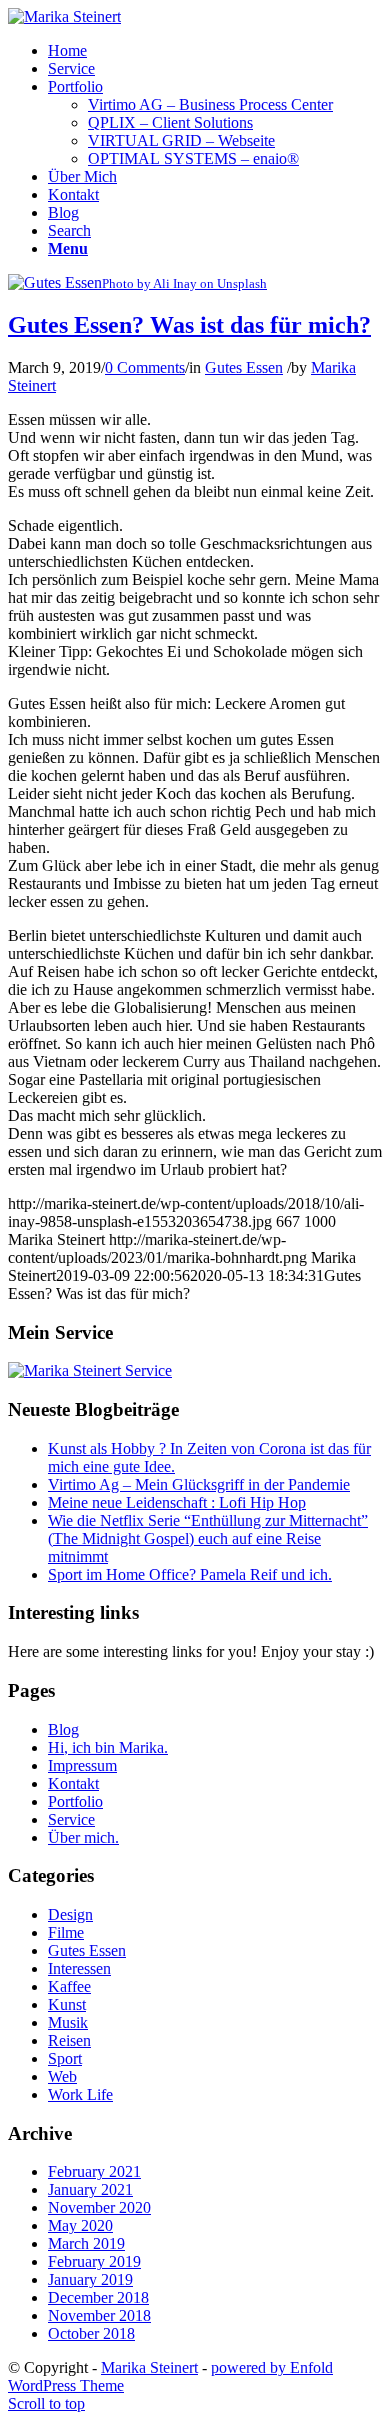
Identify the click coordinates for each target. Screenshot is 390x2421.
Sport (65, 2058)
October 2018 (91, 2333)
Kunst (67, 2004)
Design (70, 1914)
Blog (63, 1729)
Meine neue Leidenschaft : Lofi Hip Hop (177, 1502)
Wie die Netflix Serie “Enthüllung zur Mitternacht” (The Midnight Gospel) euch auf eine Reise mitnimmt (208, 1538)
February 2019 (94, 2261)
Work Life (80, 2094)
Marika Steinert (149, 2367)
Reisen (69, 2040)
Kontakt (73, 1783)
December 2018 (98, 2297)
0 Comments (145, 367)
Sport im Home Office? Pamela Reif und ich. (190, 1574)
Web (62, 2076)
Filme (66, 1932)
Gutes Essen (244, 367)
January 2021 (90, 2189)
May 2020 (80, 2225)
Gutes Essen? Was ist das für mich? (189, 325)
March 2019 (86, 2243)
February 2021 (94, 2171)
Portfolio (75, 1801)
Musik (68, 2022)
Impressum (82, 1765)
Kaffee (69, 1986)
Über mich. (83, 1837)
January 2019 (90, 2279)
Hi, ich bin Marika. (108, 1747)
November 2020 (99, 2207)
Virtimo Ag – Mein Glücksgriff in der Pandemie (199, 1484)
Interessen (79, 1968)
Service (71, 1819)
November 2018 (99, 2315)
